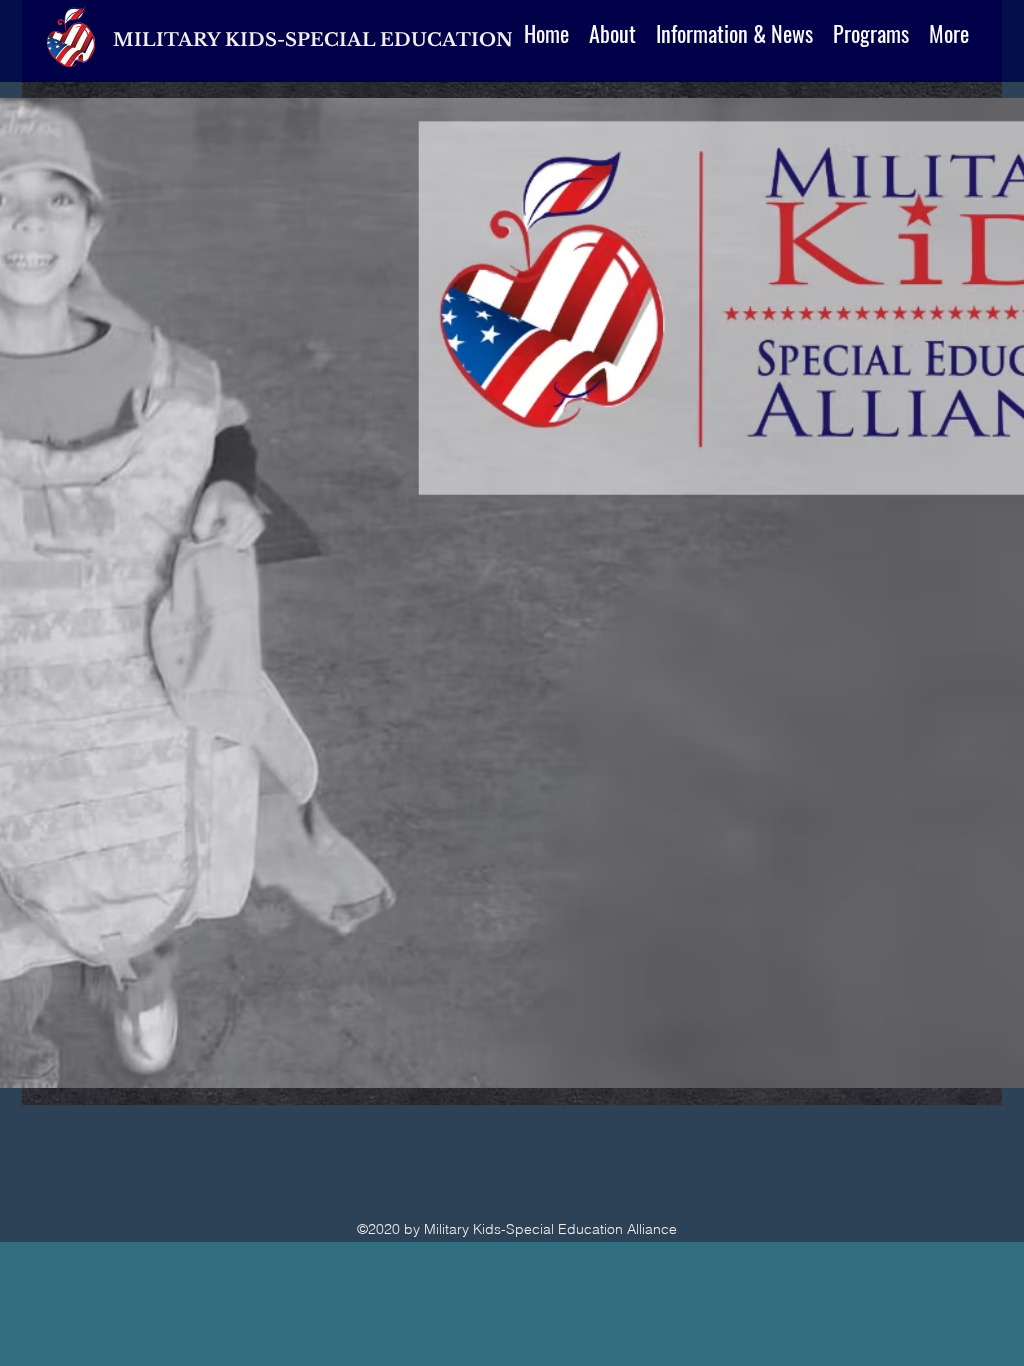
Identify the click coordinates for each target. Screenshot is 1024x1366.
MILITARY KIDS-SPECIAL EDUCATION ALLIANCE (371, 40)
